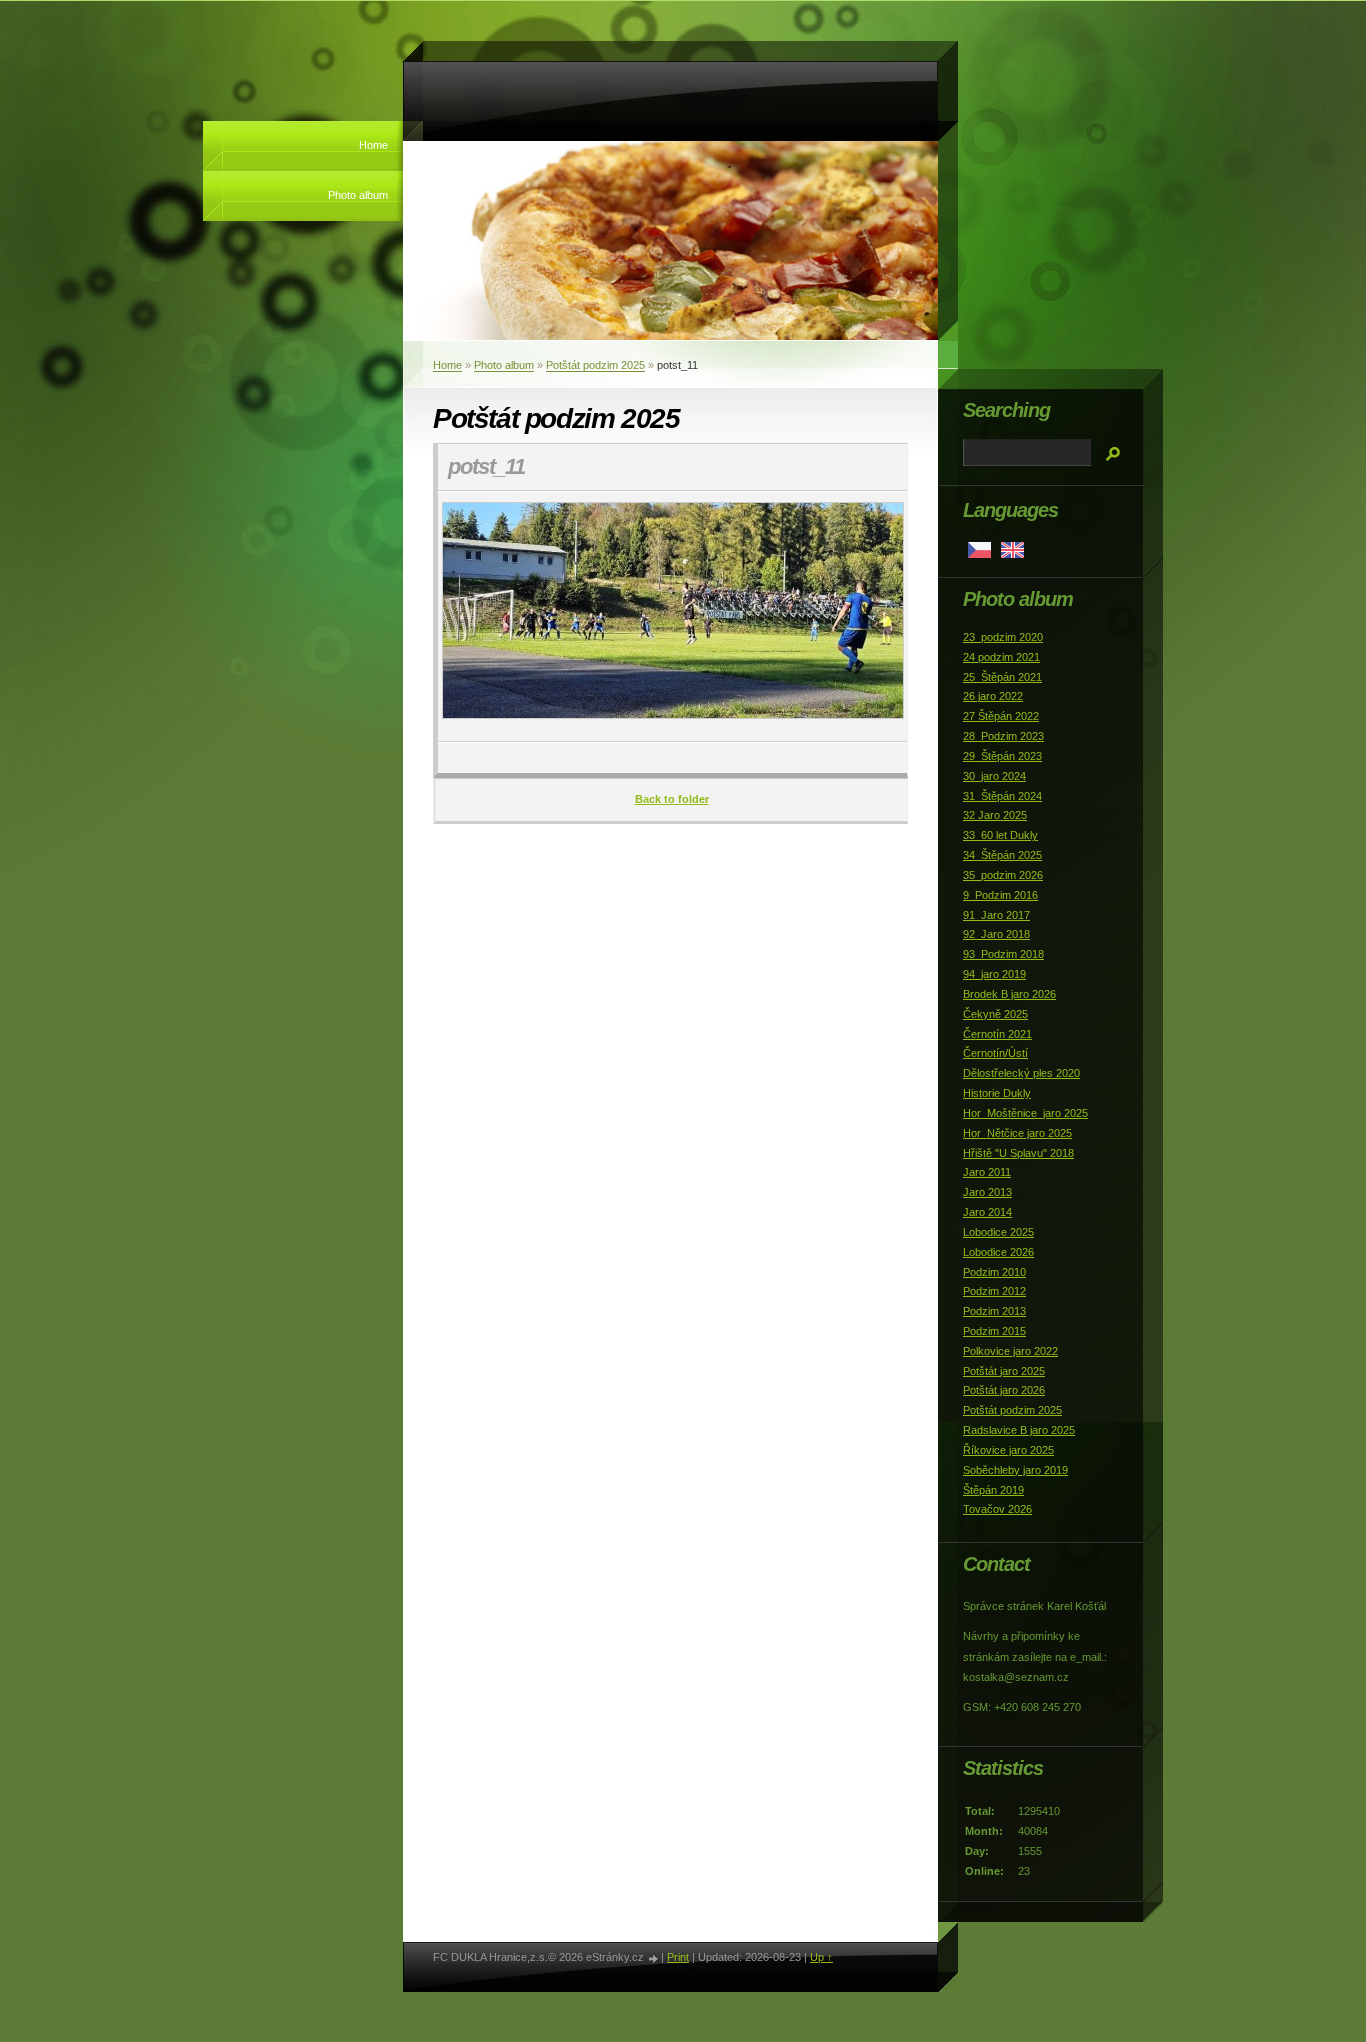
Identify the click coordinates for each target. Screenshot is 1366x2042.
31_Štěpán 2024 (1002, 796)
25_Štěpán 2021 (1002, 677)
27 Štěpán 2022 (1001, 716)
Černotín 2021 (997, 1034)
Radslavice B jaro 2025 (1019, 1430)
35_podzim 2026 (1003, 875)
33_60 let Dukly (1000, 835)
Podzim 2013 (994, 1311)
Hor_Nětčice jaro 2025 (1017, 1133)
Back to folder (672, 799)
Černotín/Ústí (995, 1053)
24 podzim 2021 (1001, 657)
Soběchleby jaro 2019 (1015, 1470)
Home (373, 145)
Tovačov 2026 (997, 1509)
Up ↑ (821, 1957)
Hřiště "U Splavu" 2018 (1018, 1153)
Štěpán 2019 (993, 1490)
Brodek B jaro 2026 (1009, 994)
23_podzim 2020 (1003, 637)
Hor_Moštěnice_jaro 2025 (1025, 1113)
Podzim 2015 (994, 1331)
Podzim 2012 (994, 1291)
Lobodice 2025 (998, 1232)
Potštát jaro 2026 (1004, 1390)
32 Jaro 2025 (995, 815)
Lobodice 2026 (998, 1252)
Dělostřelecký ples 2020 (1021, 1073)
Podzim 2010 (994, 1272)
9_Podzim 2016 (1000, 895)
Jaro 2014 (987, 1212)
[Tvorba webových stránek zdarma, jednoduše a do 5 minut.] (654, 1958)
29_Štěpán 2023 (1002, 756)
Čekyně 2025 (995, 1014)
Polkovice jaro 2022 (1010, 1351)
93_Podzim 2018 (1003, 954)
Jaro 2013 (987, 1192)
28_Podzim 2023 (1003, 736)
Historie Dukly (997, 1093)
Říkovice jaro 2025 (1008, 1450)
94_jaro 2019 (994, 974)
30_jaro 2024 (994, 776)
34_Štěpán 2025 (1002, 855)
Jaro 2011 (987, 1172)
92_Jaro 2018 (996, 934)
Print (678, 1957)
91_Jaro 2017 (996, 915)
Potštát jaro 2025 (1004, 1371)
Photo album (358, 195)
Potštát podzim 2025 (595, 365)
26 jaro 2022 (993, 696)
